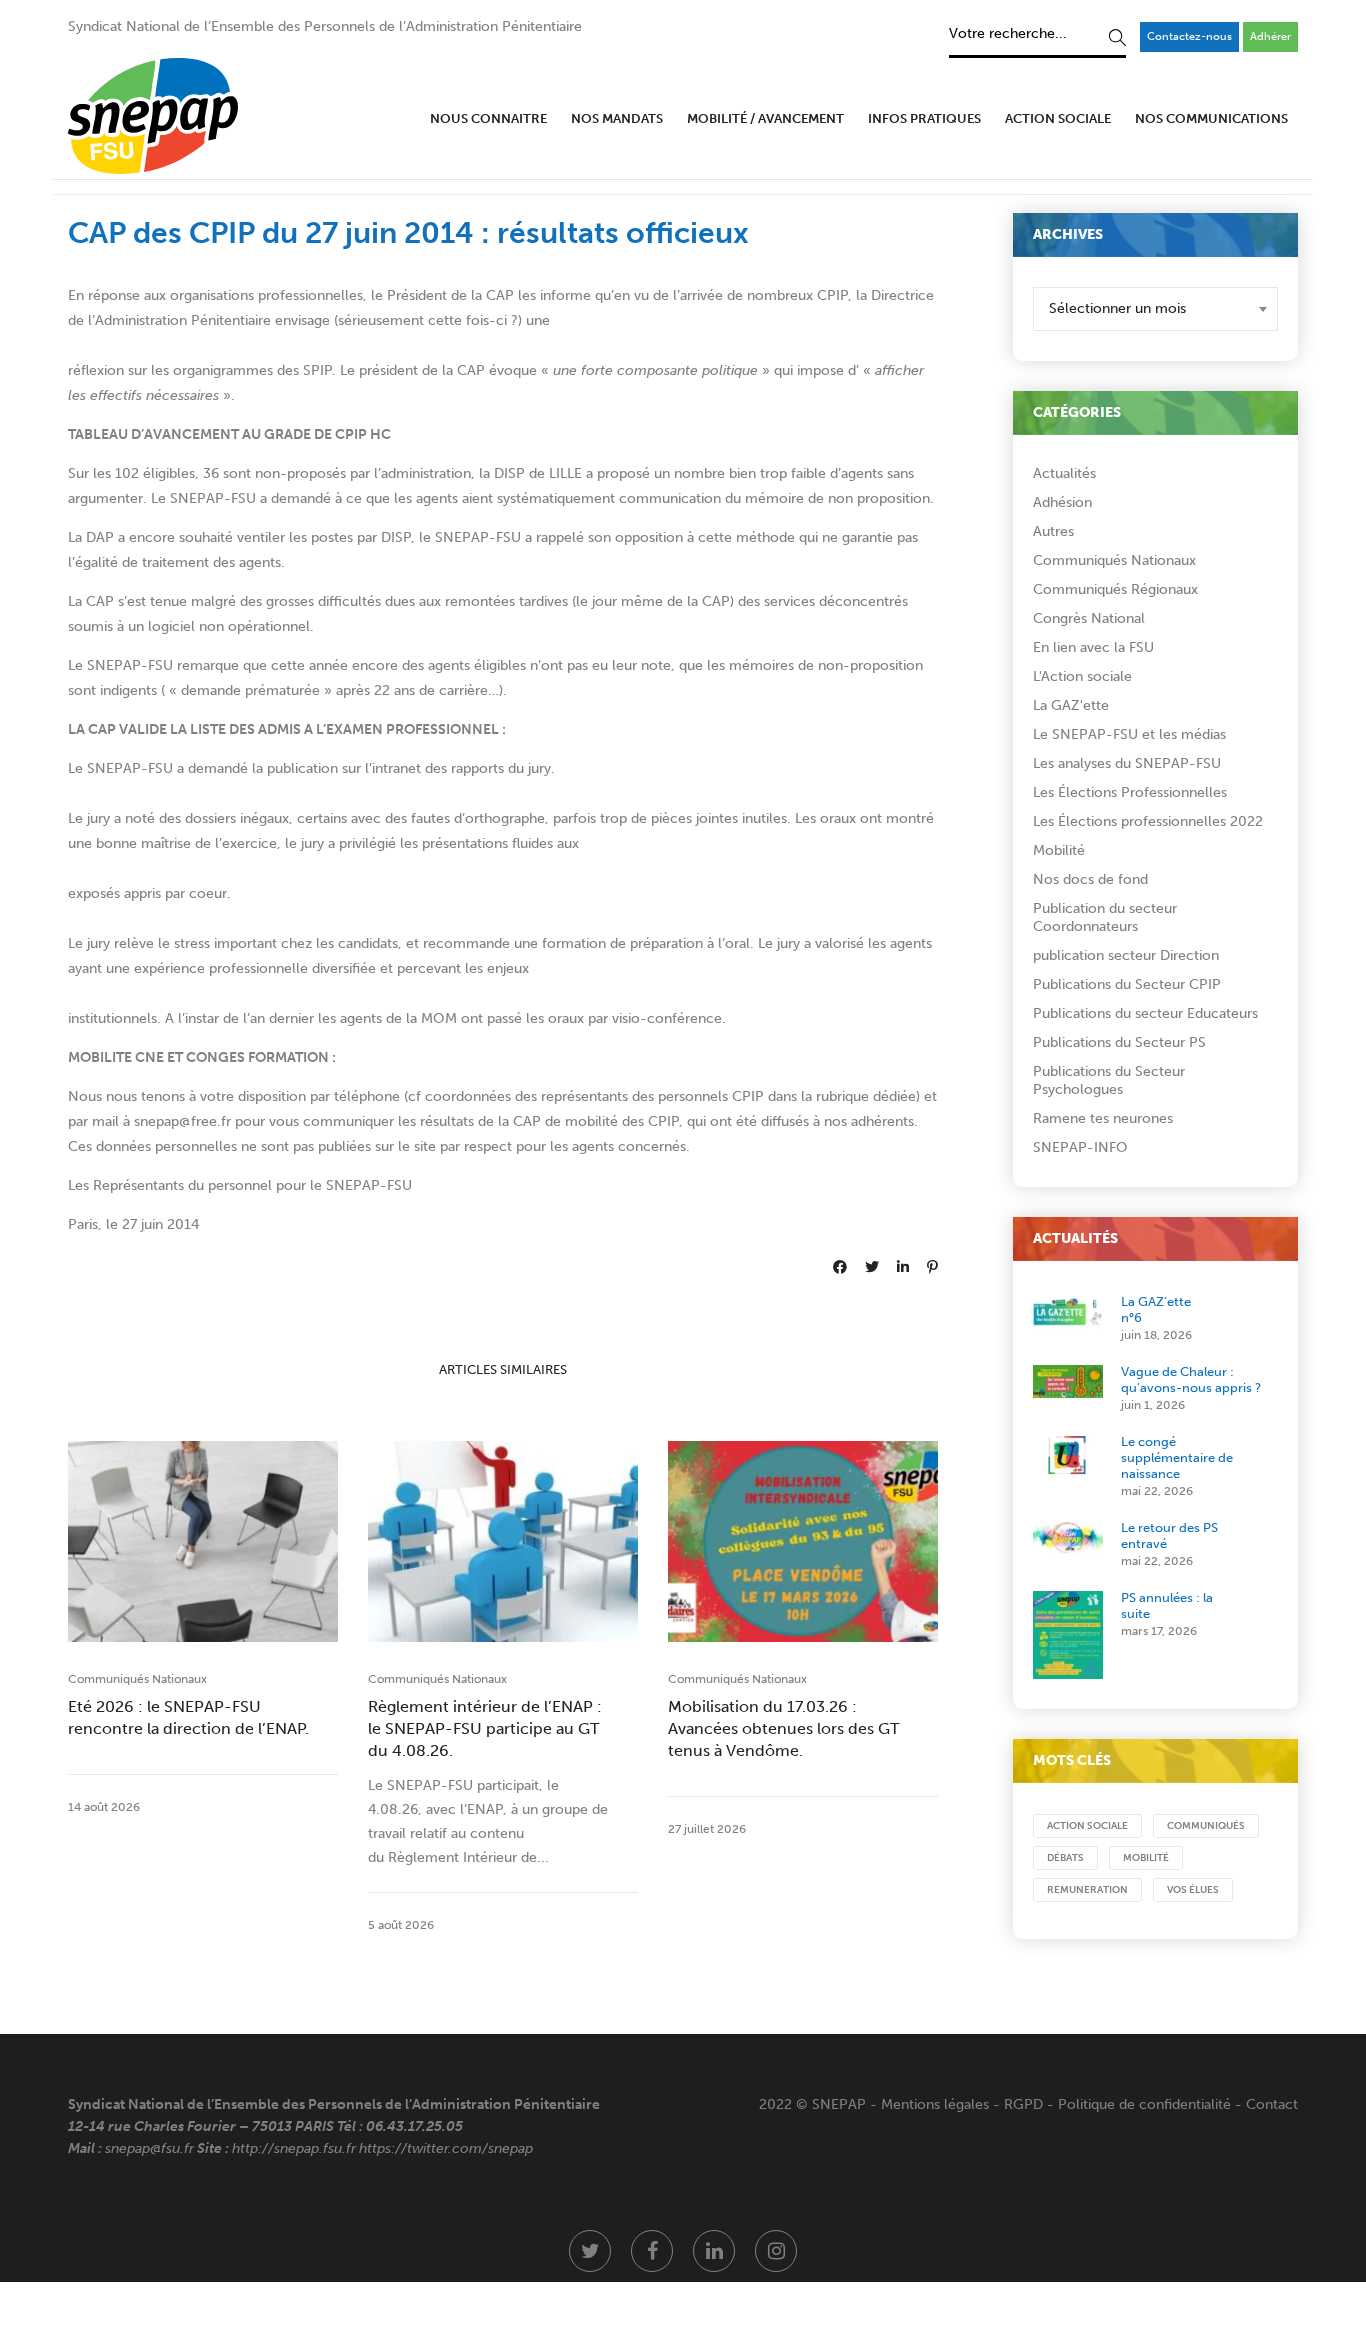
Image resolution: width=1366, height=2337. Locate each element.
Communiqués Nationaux (137, 1679)
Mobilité (1059, 850)
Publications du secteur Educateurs (1145, 1013)
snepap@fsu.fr (149, 2148)
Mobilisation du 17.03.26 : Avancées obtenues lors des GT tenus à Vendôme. (783, 1728)
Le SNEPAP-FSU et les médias (1129, 734)
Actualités (1064, 473)
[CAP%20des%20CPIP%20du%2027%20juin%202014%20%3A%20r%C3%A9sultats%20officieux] (840, 1267)
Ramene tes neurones (1103, 1118)
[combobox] (1155, 309)
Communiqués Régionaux (1115, 589)
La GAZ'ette (1071, 705)
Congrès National (1089, 618)
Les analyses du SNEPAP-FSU (1127, 763)
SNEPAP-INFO (1080, 1147)
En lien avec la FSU (1093, 647)
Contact (1272, 2104)
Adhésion (1062, 502)
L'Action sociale (1082, 676)
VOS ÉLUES (1193, 1890)
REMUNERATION (1087, 1890)
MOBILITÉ (1146, 1858)
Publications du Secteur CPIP (1127, 984)
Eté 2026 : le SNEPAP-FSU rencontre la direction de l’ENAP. (188, 1717)
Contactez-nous (1189, 36)
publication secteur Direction (1126, 955)
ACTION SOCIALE (1087, 1826)
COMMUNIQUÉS (1206, 1826)
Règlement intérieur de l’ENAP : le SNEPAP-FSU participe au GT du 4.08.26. (485, 1728)
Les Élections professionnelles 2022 (1148, 821)
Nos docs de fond (1090, 879)
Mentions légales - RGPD (962, 2104)
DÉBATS (1065, 1858)
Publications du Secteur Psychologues (1109, 1080)
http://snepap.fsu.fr (294, 2148)
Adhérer (1270, 36)
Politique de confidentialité (1144, 2104)
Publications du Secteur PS (1119, 1042)
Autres (1053, 531)
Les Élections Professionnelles (1130, 792)
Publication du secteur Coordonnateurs (1105, 917)
